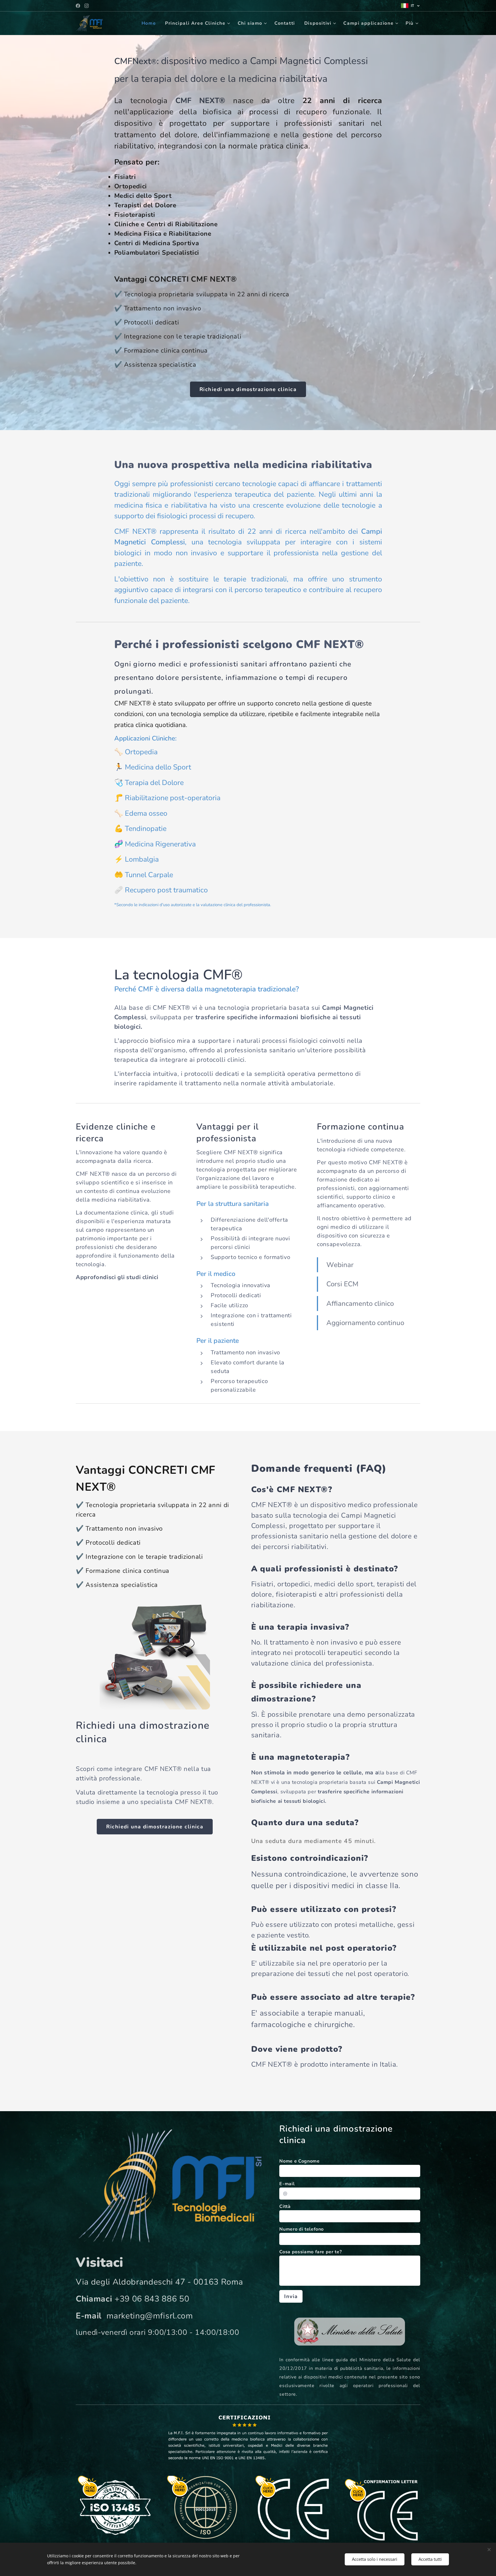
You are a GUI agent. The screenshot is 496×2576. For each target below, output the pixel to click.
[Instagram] (87, 6)
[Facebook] (78, 6)
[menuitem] (150, 23)
